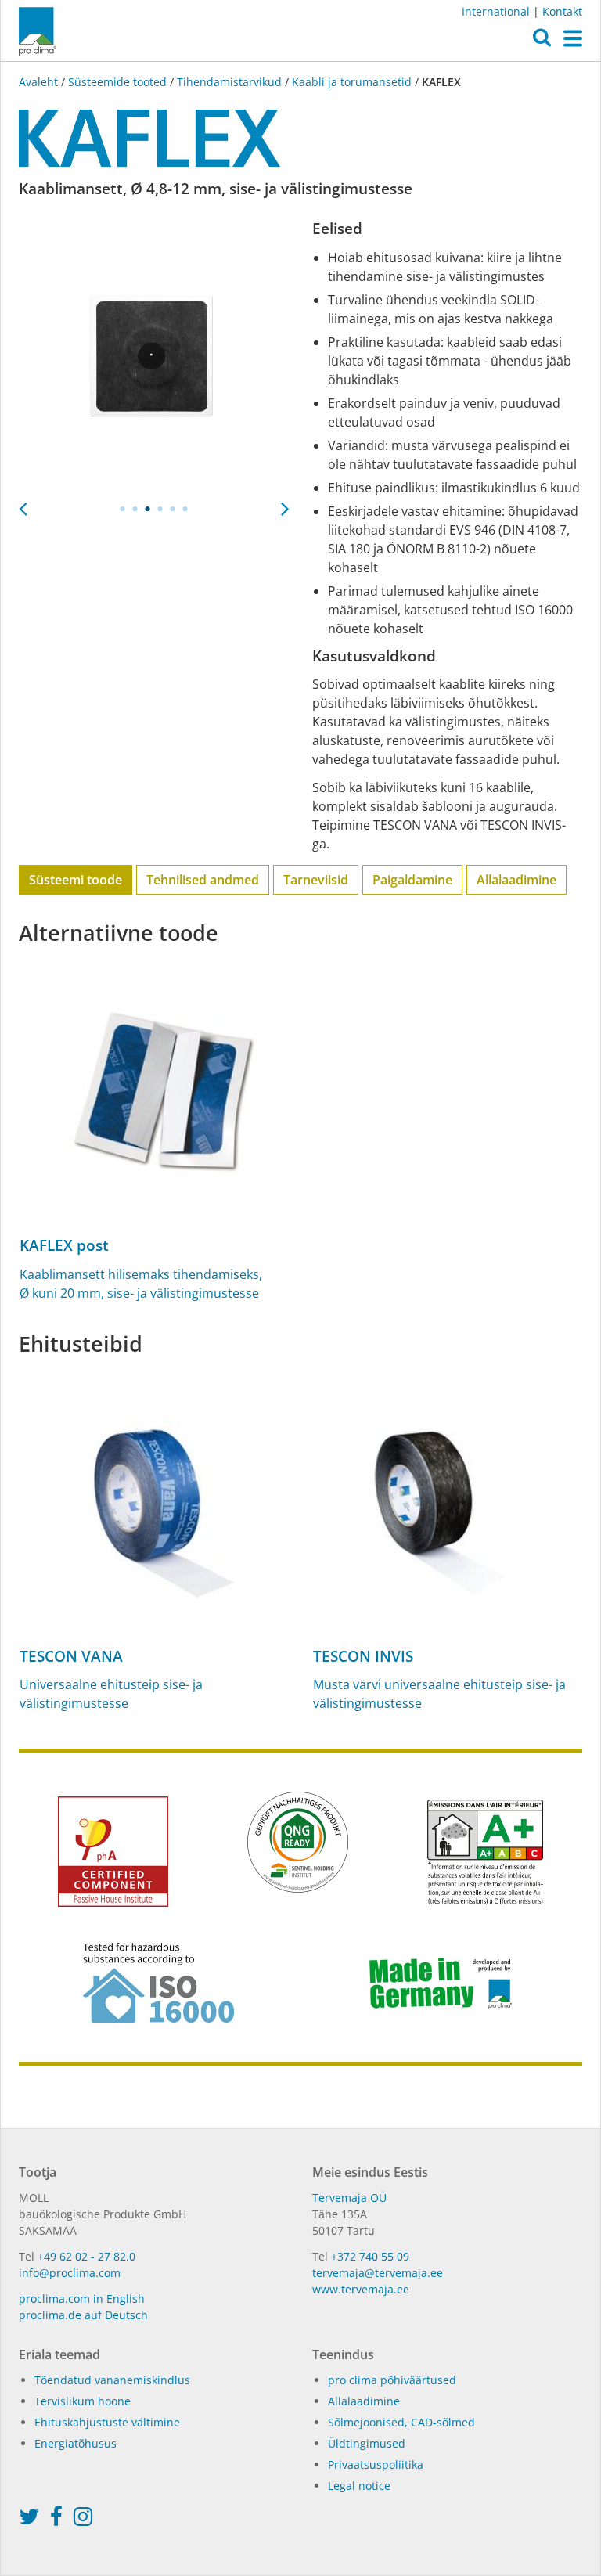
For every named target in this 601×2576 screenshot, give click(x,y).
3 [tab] (148, 509)
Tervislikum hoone (83, 2401)
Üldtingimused (367, 2443)
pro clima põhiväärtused (392, 2380)
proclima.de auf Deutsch (83, 2315)
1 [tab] (123, 509)
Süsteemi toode (76, 880)
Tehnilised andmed (203, 880)
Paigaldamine (412, 880)
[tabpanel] (154, 355)
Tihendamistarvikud (229, 82)
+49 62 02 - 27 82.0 (86, 2256)
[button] (542, 41)
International (496, 11)
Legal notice (359, 2486)
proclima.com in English (82, 2299)
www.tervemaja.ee (361, 2289)
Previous (23, 504)
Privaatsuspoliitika (376, 2464)
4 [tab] (160, 509)
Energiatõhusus (76, 2443)
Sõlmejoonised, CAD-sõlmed (401, 2422)
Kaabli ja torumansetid (352, 82)
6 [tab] (185, 509)
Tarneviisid (316, 880)
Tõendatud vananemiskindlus (112, 2380)
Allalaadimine (516, 880)
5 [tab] (173, 509)
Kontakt (562, 11)
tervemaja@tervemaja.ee (378, 2273)
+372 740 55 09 (370, 2256)
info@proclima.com (70, 2273)
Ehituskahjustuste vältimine (107, 2422)
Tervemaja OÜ (349, 2198)
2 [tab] (135, 509)
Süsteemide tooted (117, 82)
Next (285, 504)
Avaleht (40, 82)
